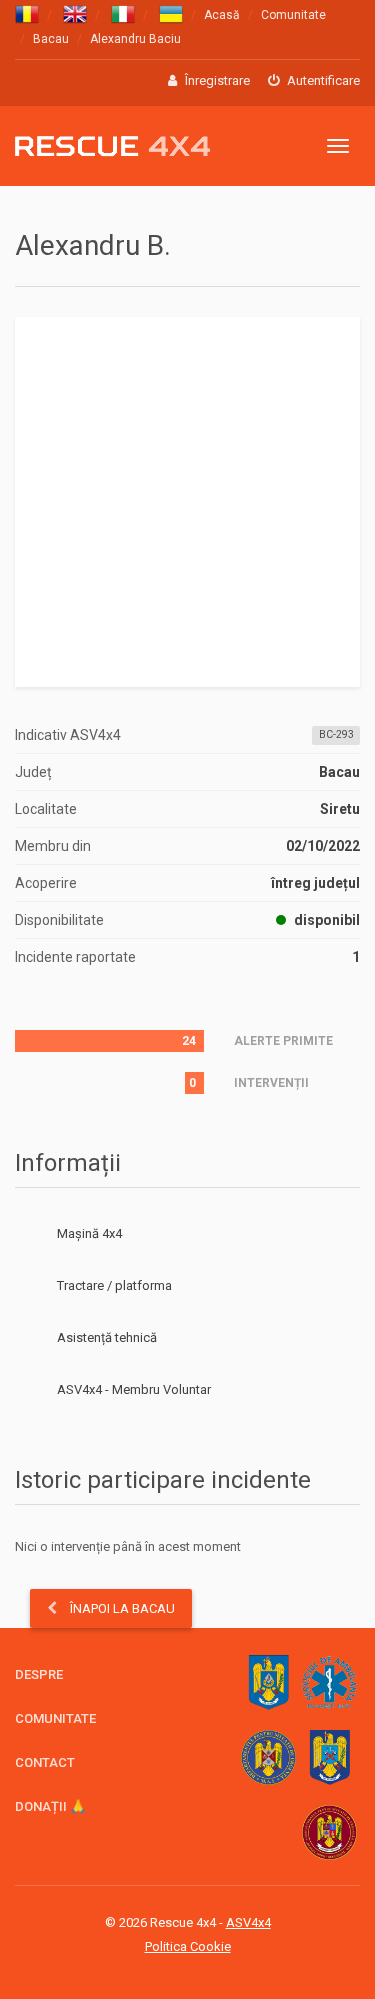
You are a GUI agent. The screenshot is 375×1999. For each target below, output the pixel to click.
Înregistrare (216, 80)
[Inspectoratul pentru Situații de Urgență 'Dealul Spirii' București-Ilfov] (329, 1832)
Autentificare (322, 80)
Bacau (51, 39)
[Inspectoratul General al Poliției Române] (329, 1757)
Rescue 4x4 (112, 146)
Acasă (222, 15)
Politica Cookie (188, 1946)
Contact (45, 1762)
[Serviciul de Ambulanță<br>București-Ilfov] (329, 1682)
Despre (39, 1674)
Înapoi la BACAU (121, 1608)
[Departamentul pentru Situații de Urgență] (268, 1757)
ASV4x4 (31, 1390)
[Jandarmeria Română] (268, 1682)
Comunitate (293, 15)
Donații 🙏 (50, 1806)
